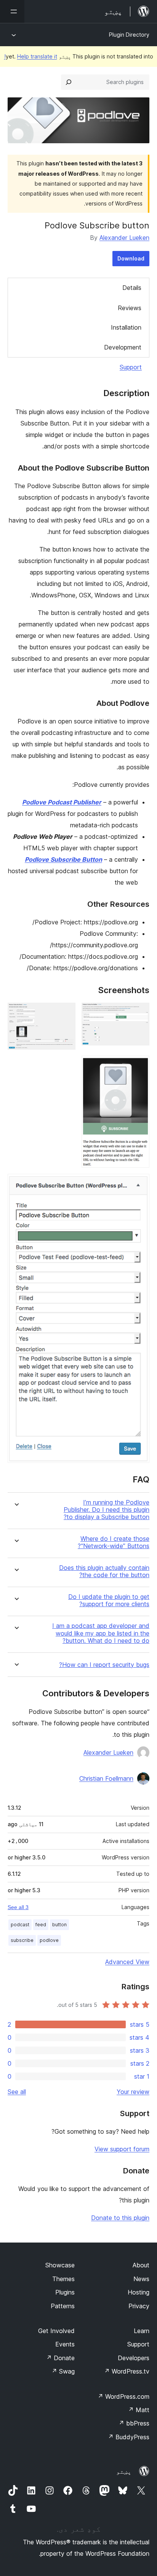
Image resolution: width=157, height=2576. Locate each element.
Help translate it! (31, 56)
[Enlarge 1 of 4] (139, 1013)
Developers (134, 2358)
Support (131, 367)
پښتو (124, 2471)
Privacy (139, 2306)
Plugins (65, 2292)
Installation (126, 327)
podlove (49, 1940)
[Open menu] (12, 11)
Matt (139, 2410)
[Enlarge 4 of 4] (139, 1184)
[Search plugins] (69, 82)
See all (17, 2092)
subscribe (22, 1940)
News (141, 2279)
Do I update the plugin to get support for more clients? (109, 1600)
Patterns (63, 2306)
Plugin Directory (129, 35)
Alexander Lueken (124, 238)
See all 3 (18, 1907)
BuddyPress (129, 2437)
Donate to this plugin (120, 2218)
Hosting (139, 2292)
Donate (60, 2358)
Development (123, 347)
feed (41, 1925)
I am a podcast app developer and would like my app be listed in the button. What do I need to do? (101, 1633)
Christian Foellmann (106, 1778)
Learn (142, 2331)
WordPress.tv (127, 2371)
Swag (63, 2371)
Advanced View (127, 1962)
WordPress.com (123, 2396)
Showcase (60, 2265)
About (141, 2265)
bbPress (134, 2423)
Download (131, 258)
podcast (20, 1925)
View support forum (122, 2149)
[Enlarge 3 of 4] (139, 1066)
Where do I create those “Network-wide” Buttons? (114, 1542)
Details (132, 288)
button (59, 1925)
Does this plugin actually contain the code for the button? (104, 1571)
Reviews (130, 308)
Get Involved (56, 2331)
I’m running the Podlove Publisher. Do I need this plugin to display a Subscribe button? (107, 1510)
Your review (133, 2092)
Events (65, 2344)
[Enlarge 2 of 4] (65, 1013)
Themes (63, 2279)
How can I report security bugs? (104, 1665)
